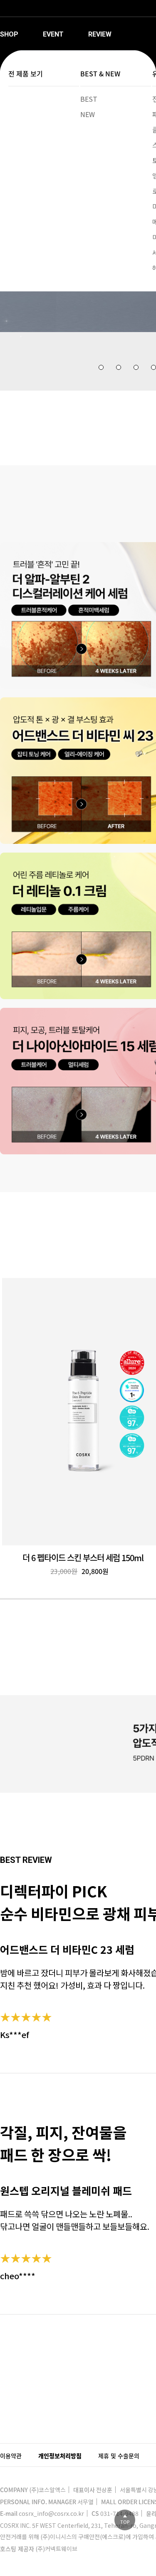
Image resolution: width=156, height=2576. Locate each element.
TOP (125, 2522)
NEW (88, 114)
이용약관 (11, 2456)
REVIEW (100, 34)
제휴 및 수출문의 (119, 2456)
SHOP (9, 34)
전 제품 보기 (26, 73)
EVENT (53, 34)
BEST (89, 99)
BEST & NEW (100, 73)
